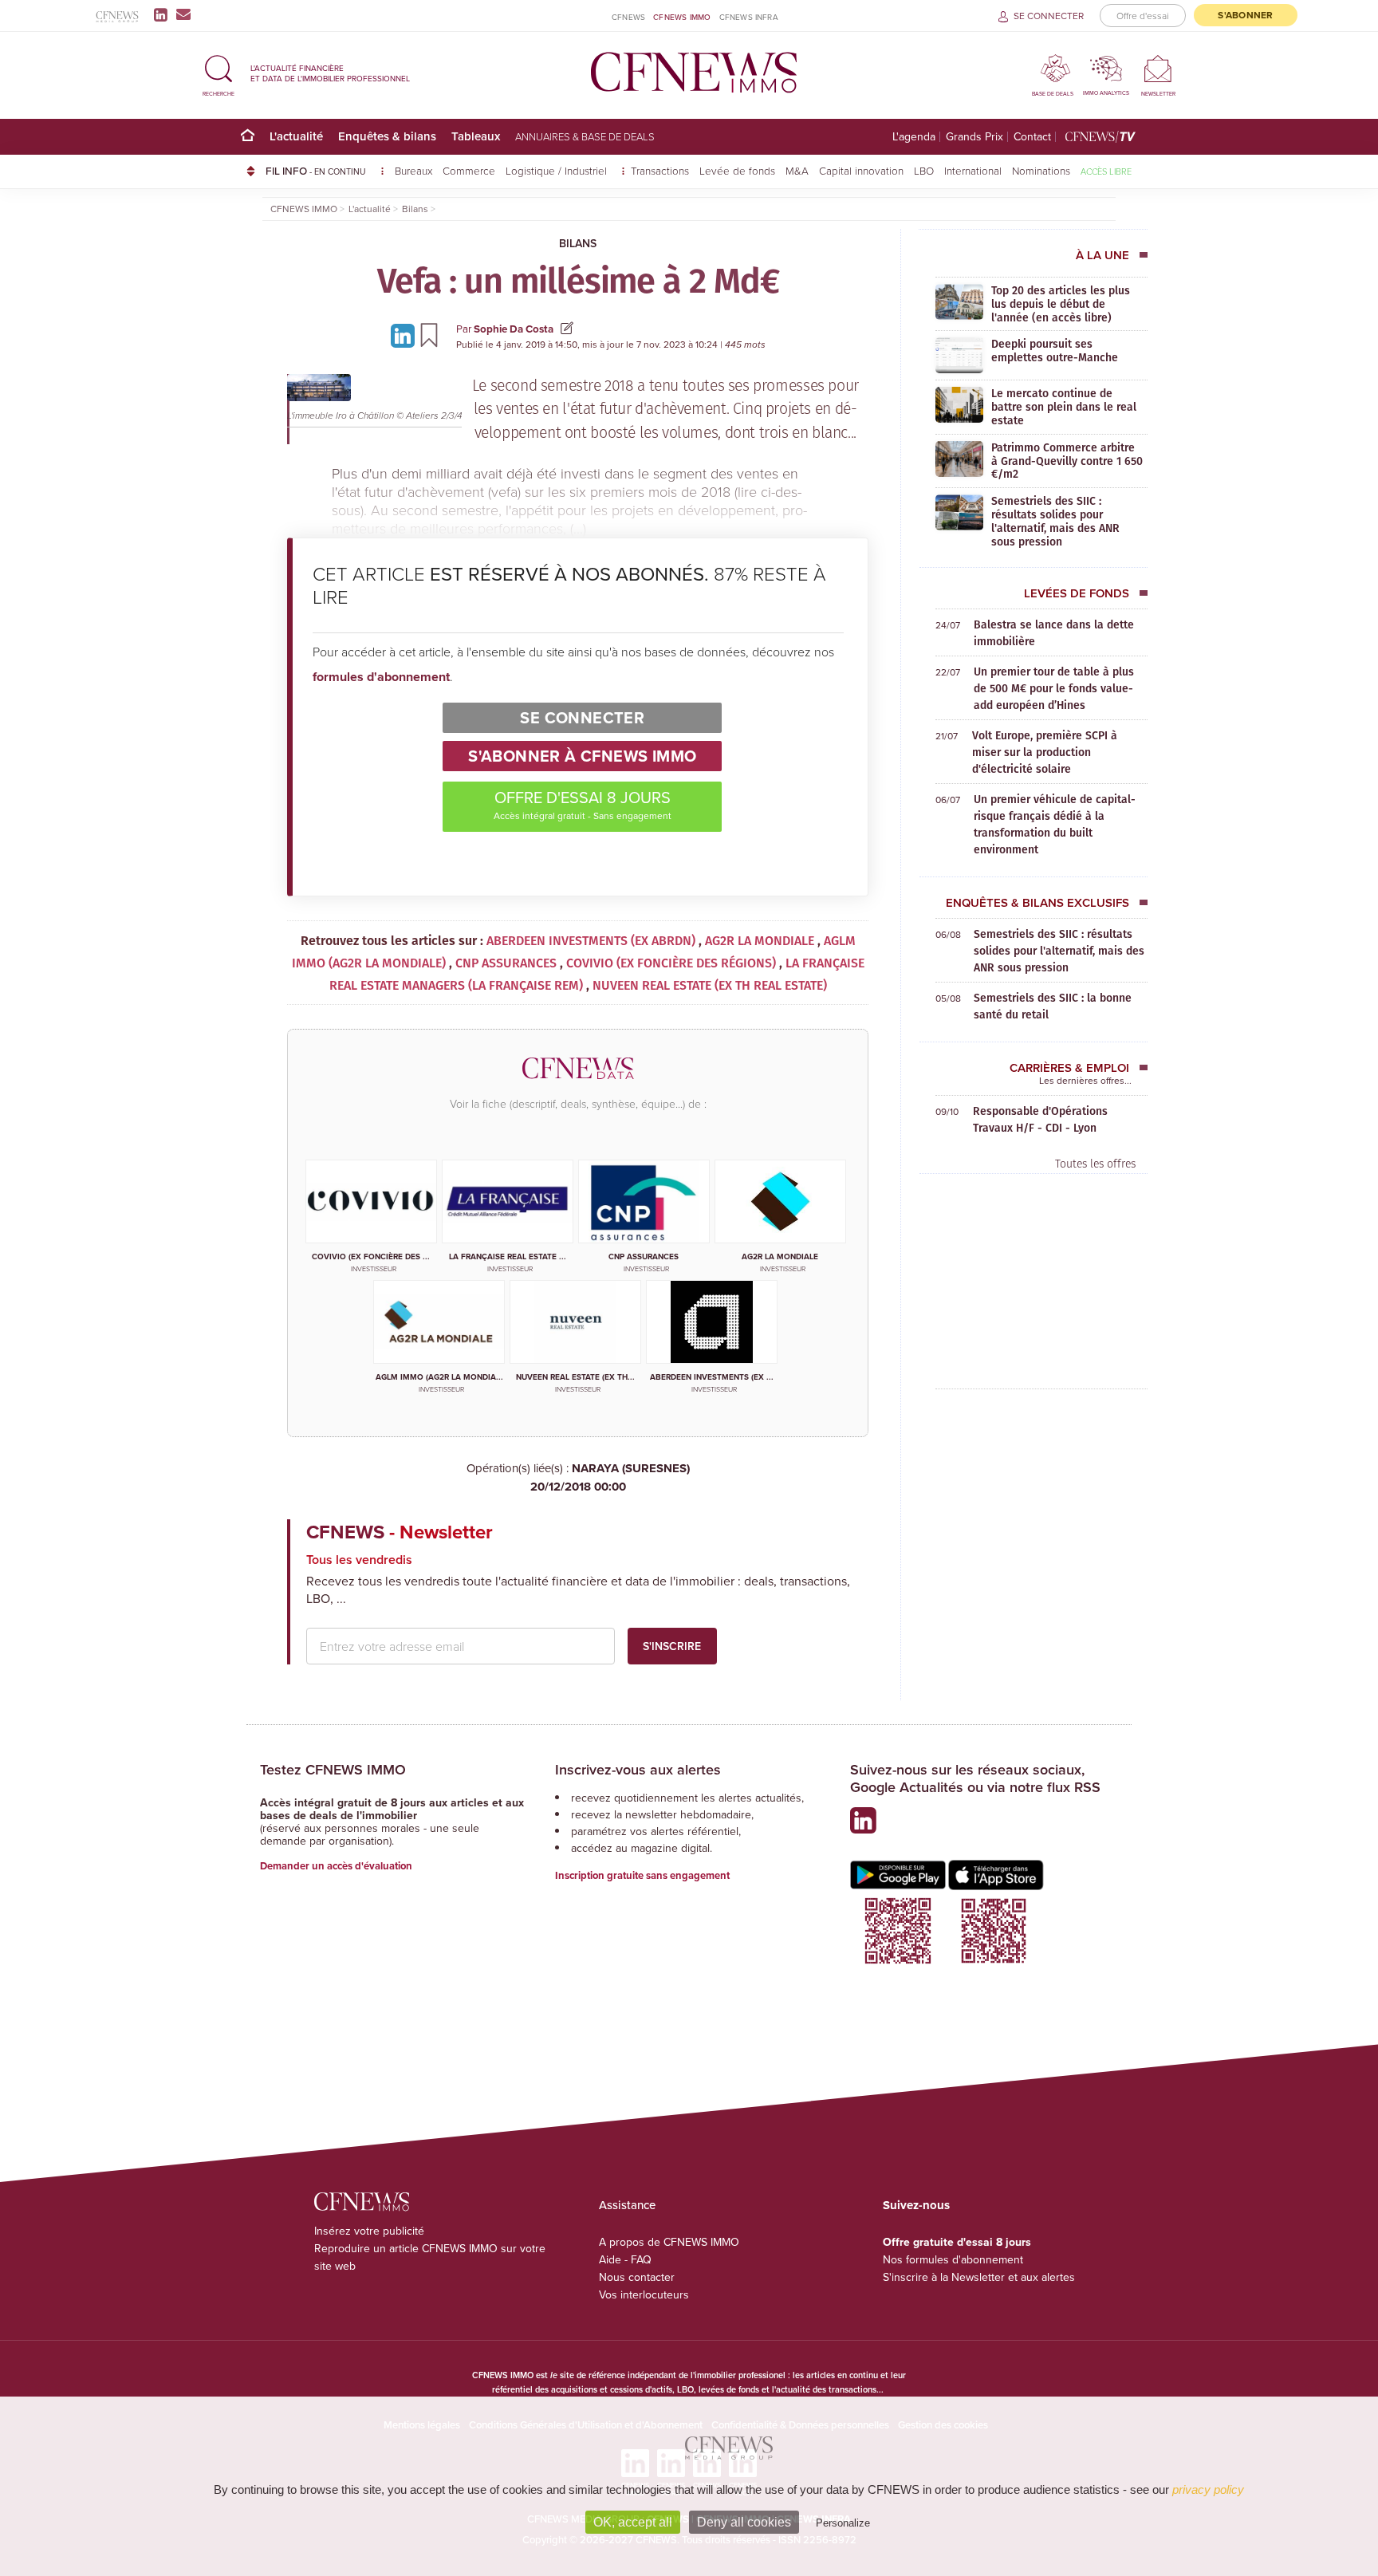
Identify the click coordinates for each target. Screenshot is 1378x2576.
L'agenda (914, 137)
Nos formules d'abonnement (953, 2259)
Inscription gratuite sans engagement (642, 1875)
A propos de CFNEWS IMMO (669, 2242)
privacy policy (1208, 2489)
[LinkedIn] (164, 14)
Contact (1032, 137)
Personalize (843, 2523)
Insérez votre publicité (369, 2231)
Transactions (660, 170)
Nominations (1041, 170)
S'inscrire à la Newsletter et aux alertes (979, 2277)
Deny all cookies (744, 2522)
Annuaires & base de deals (585, 136)
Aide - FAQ (625, 2259)
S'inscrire (672, 1646)
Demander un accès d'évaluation (336, 1866)
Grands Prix (974, 137)
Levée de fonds (737, 170)
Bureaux (413, 170)
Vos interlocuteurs (644, 2294)
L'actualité (296, 136)
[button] (219, 73)
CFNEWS (628, 17)
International (973, 170)
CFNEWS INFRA (749, 17)
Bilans (578, 243)
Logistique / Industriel (558, 170)
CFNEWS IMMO (682, 17)
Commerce (469, 170)
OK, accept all (633, 2522)
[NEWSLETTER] (1158, 68)
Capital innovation (861, 170)
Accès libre (1106, 171)
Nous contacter (637, 2277)
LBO (924, 170)
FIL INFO (316, 171)
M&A (797, 170)
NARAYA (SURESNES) (610, 1477)
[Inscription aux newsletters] (183, 14)
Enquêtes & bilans (387, 136)
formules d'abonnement (381, 677)
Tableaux (476, 136)
